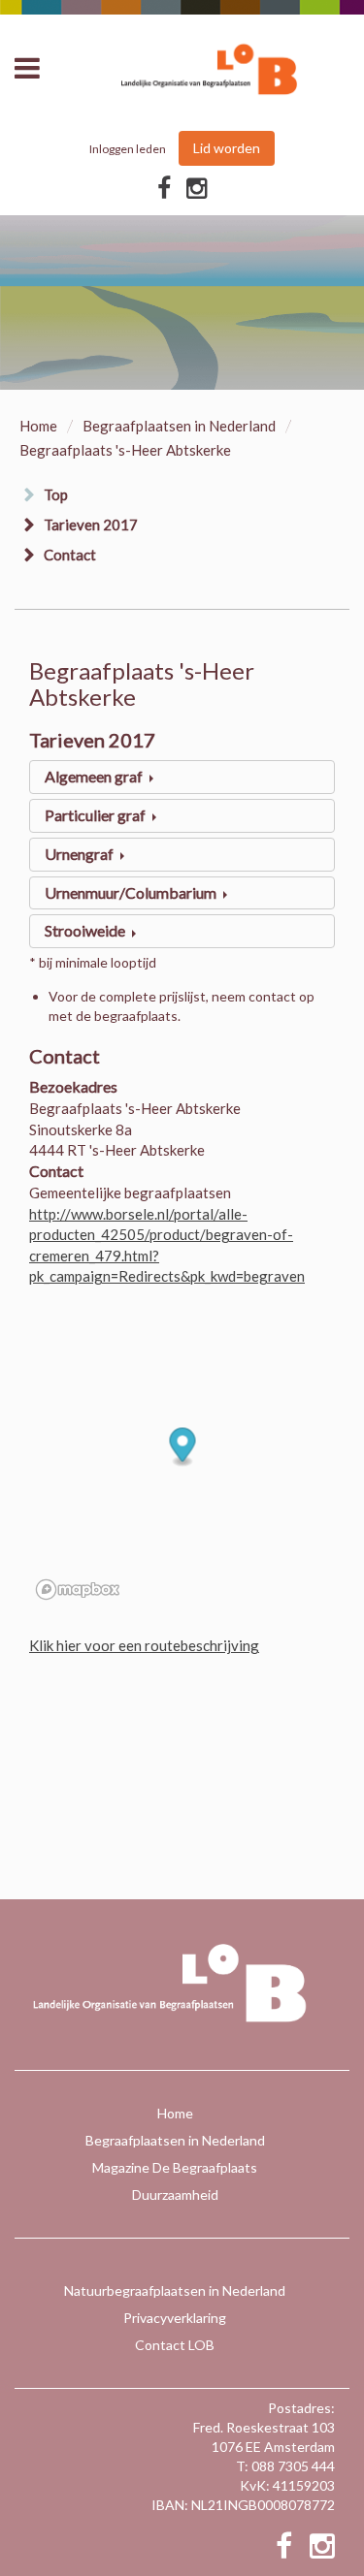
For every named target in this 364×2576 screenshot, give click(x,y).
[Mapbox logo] (78, 1590)
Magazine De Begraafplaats (175, 2167)
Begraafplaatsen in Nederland (179, 426)
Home (38, 426)
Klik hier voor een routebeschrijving (144, 1645)
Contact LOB (175, 2345)
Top (56, 494)
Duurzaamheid (175, 2194)
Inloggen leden (128, 149)
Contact (70, 555)
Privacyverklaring (175, 2318)
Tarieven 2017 (91, 525)
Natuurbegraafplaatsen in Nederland (175, 2290)
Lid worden (227, 148)
